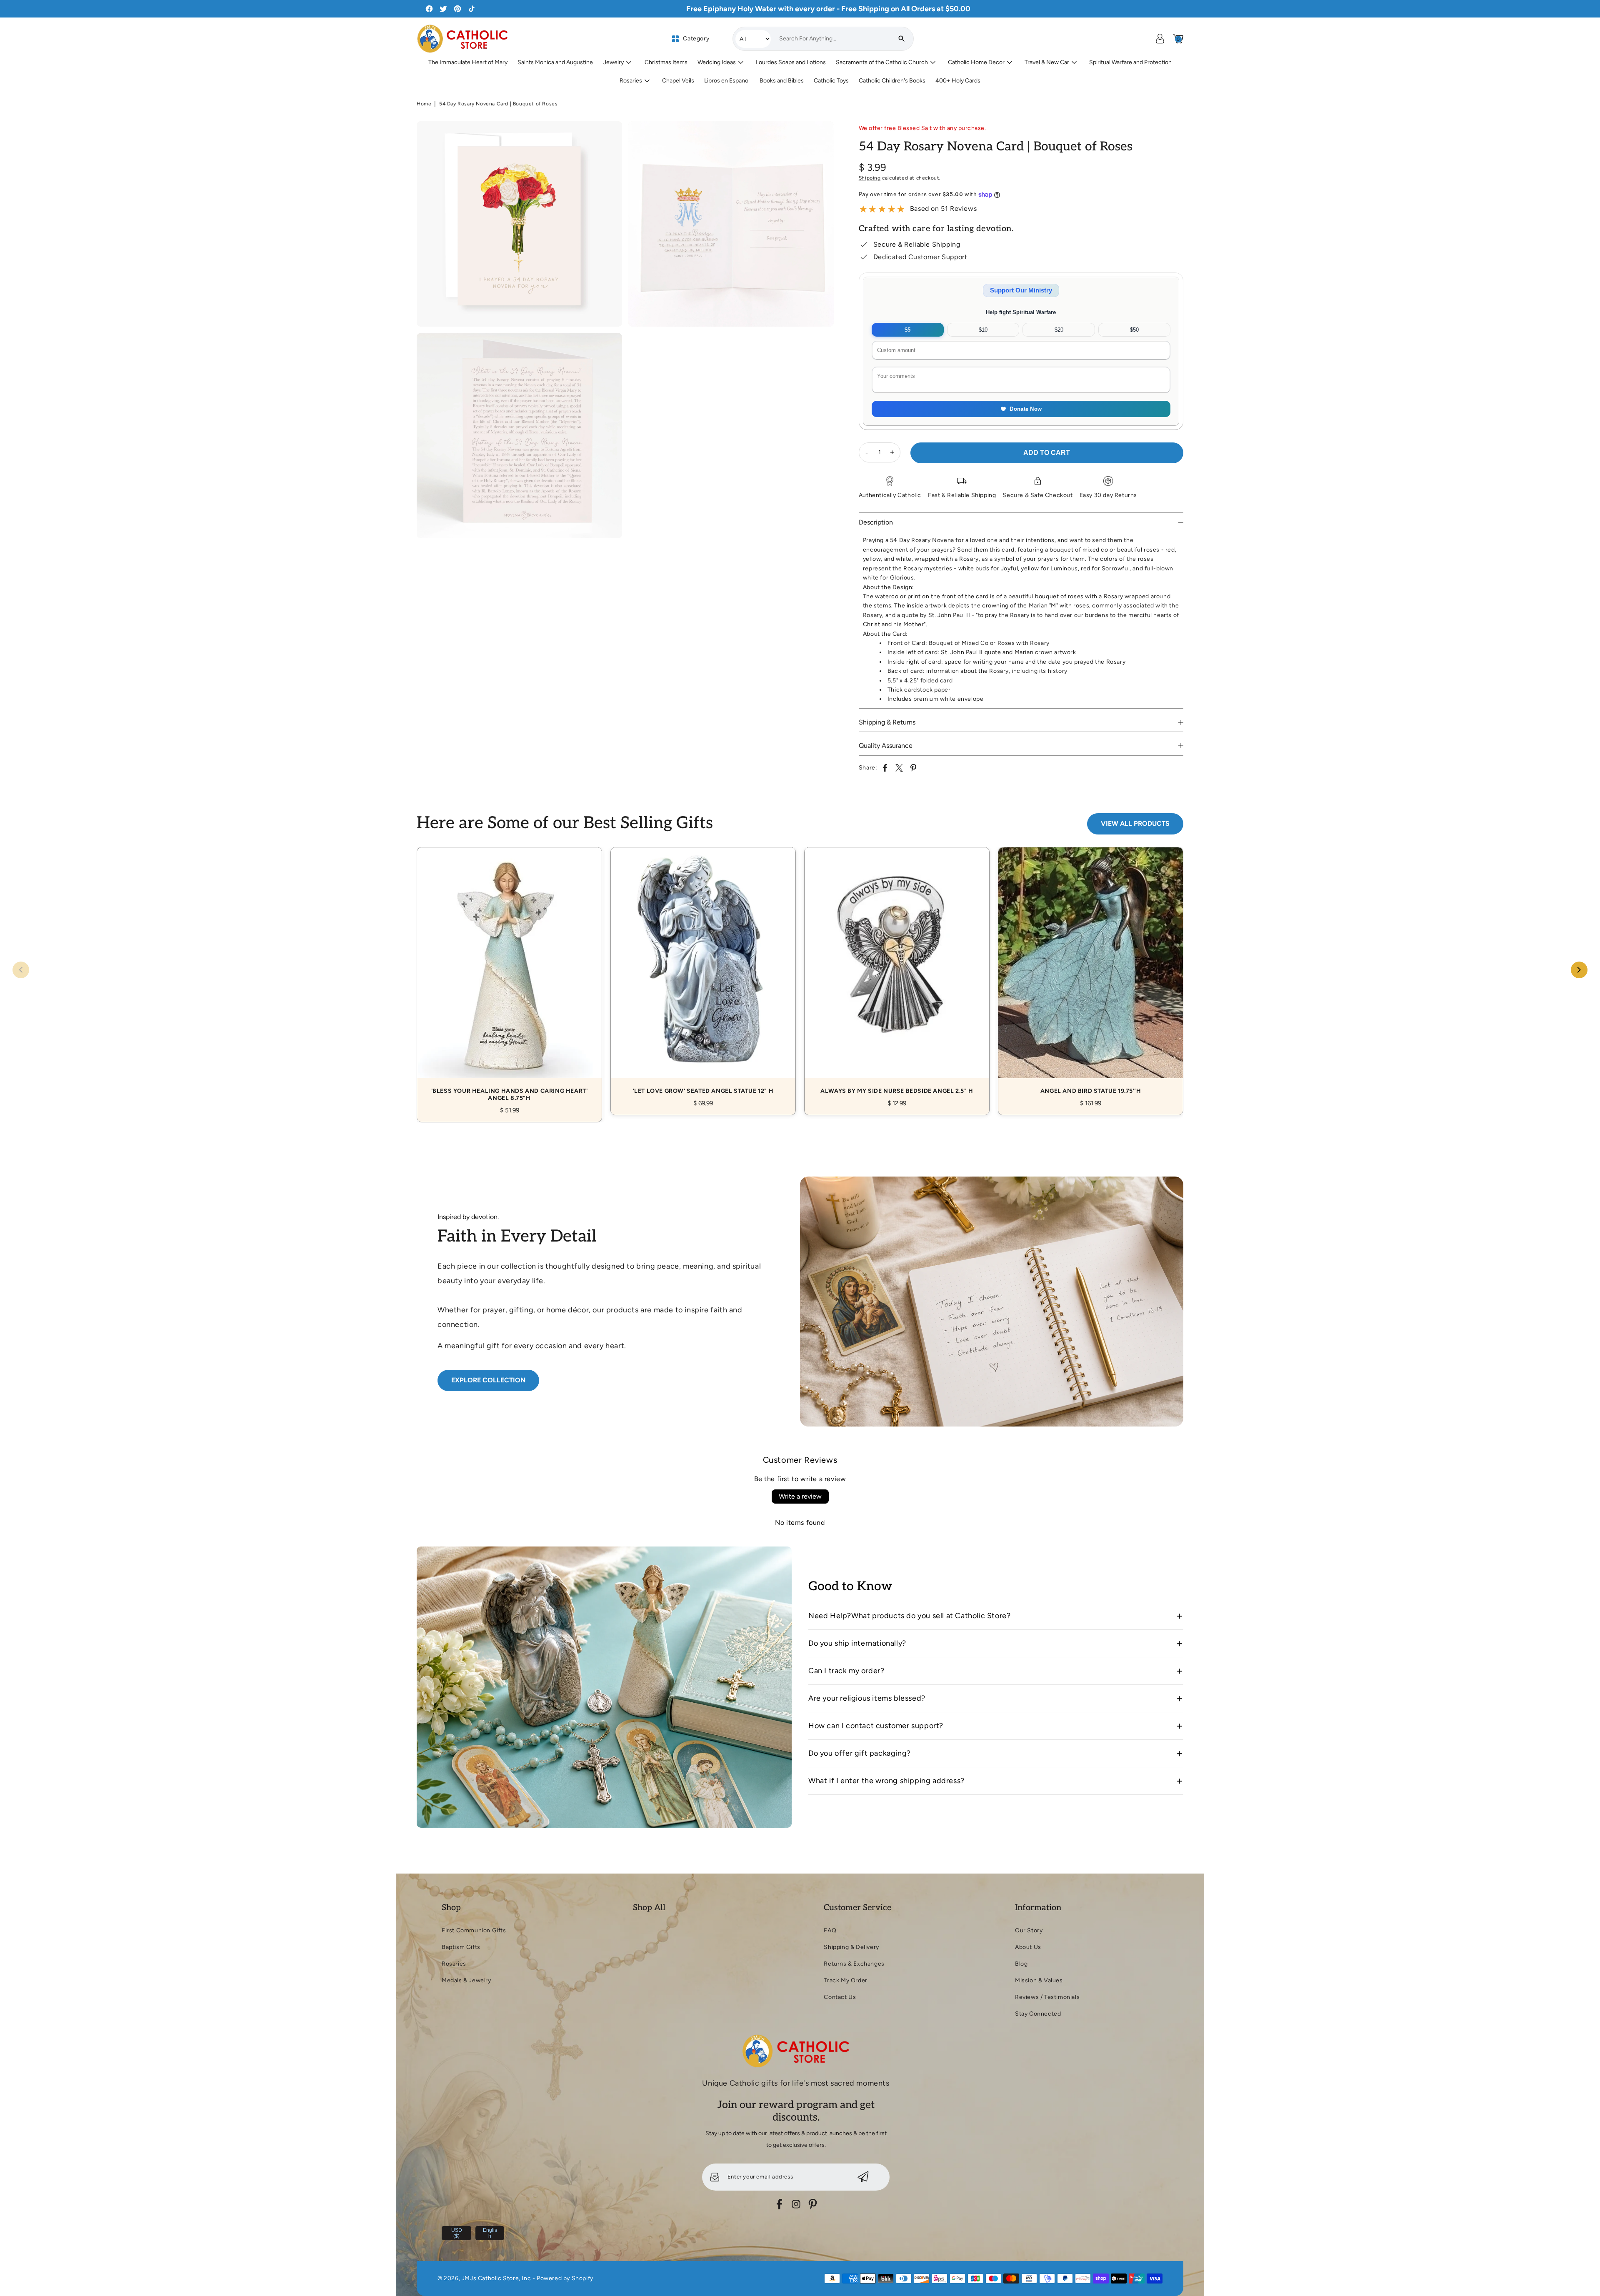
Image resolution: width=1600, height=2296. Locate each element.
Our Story (1029, 1930)
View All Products (1135, 823)
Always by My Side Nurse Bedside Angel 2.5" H (897, 972)
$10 (983, 330)
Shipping (870, 178)
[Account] (1160, 39)
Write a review (800, 1496)
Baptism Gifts (461, 1947)
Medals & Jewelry (466, 1980)
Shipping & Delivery (851, 1947)
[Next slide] (1579, 970)
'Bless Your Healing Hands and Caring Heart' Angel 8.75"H (509, 975)
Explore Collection (488, 1380)
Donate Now (1026, 409)
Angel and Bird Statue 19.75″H (1091, 972)
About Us (1028, 1947)
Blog (1021, 1964)
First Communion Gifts (474, 1930)
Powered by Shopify (565, 2278)
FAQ (830, 1930)
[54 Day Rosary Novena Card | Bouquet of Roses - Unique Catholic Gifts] (519, 224)
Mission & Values (1039, 1980)
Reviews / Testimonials (1047, 1997)
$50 (1134, 330)
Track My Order (845, 1980)
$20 (1059, 330)
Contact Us (840, 1997)
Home (424, 104)
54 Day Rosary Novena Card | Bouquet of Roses (498, 104)
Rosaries (454, 1964)
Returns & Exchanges (854, 1964)
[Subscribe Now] (863, 2177)
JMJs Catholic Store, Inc (496, 2278)
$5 (907, 330)
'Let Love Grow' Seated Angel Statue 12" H (703, 972)
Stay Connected (1038, 2014)
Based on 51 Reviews (943, 209)
